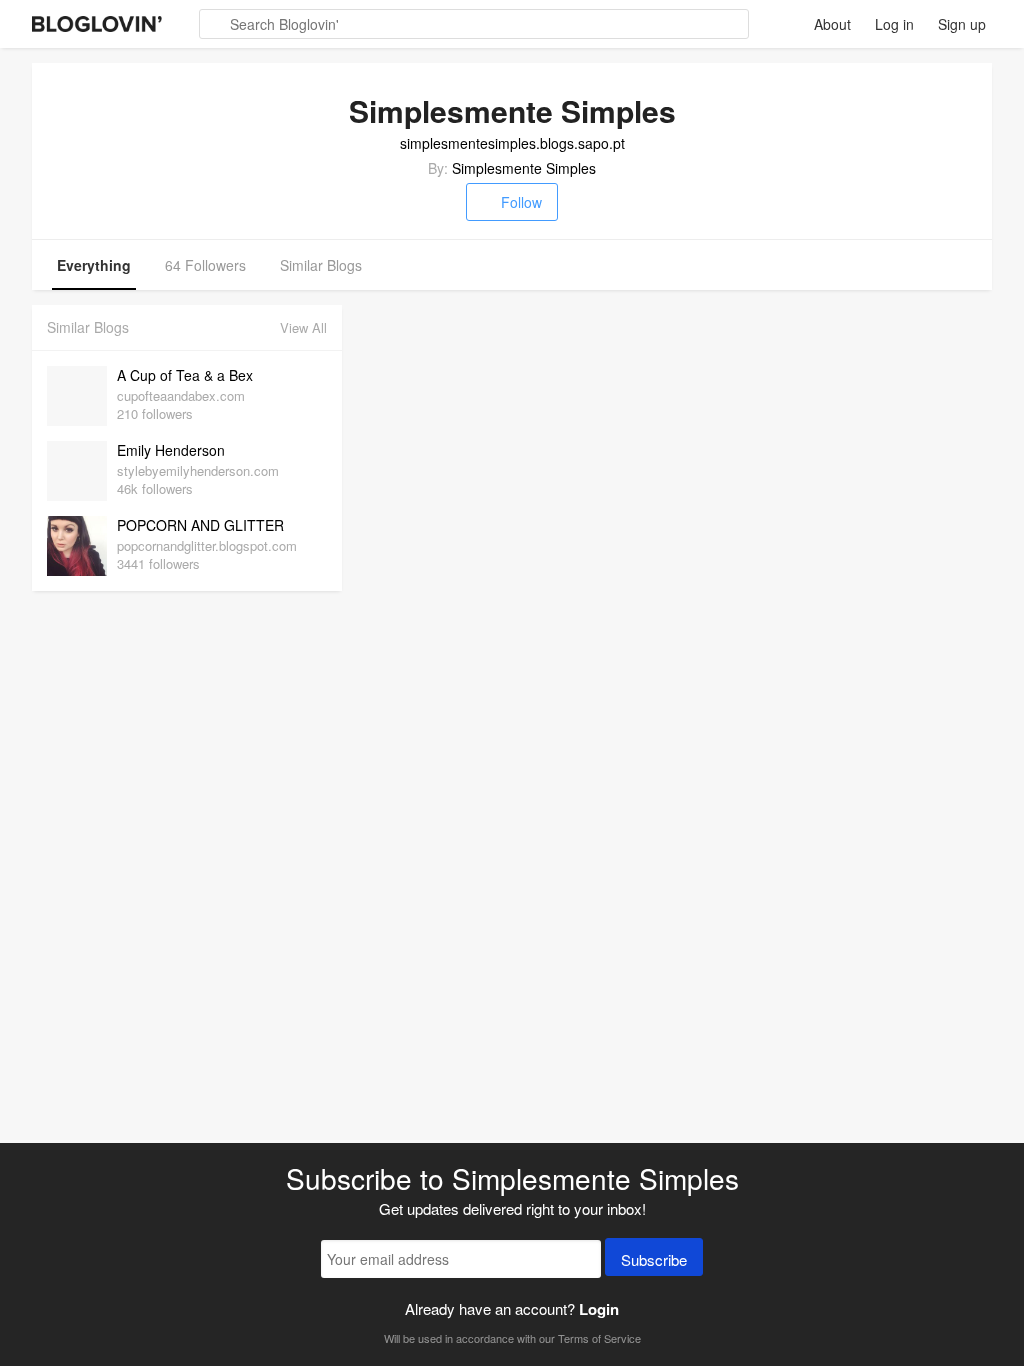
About (832, 24)
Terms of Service (599, 1338)
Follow (521, 202)
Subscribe (654, 1259)
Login (599, 1309)
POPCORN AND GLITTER (200, 525)
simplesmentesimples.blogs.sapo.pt (512, 143)
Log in (894, 24)
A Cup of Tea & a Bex (185, 375)
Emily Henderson (171, 450)
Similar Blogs (321, 265)
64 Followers (205, 265)
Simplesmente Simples (524, 168)
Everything (94, 265)
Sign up (962, 24)
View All (303, 327)
